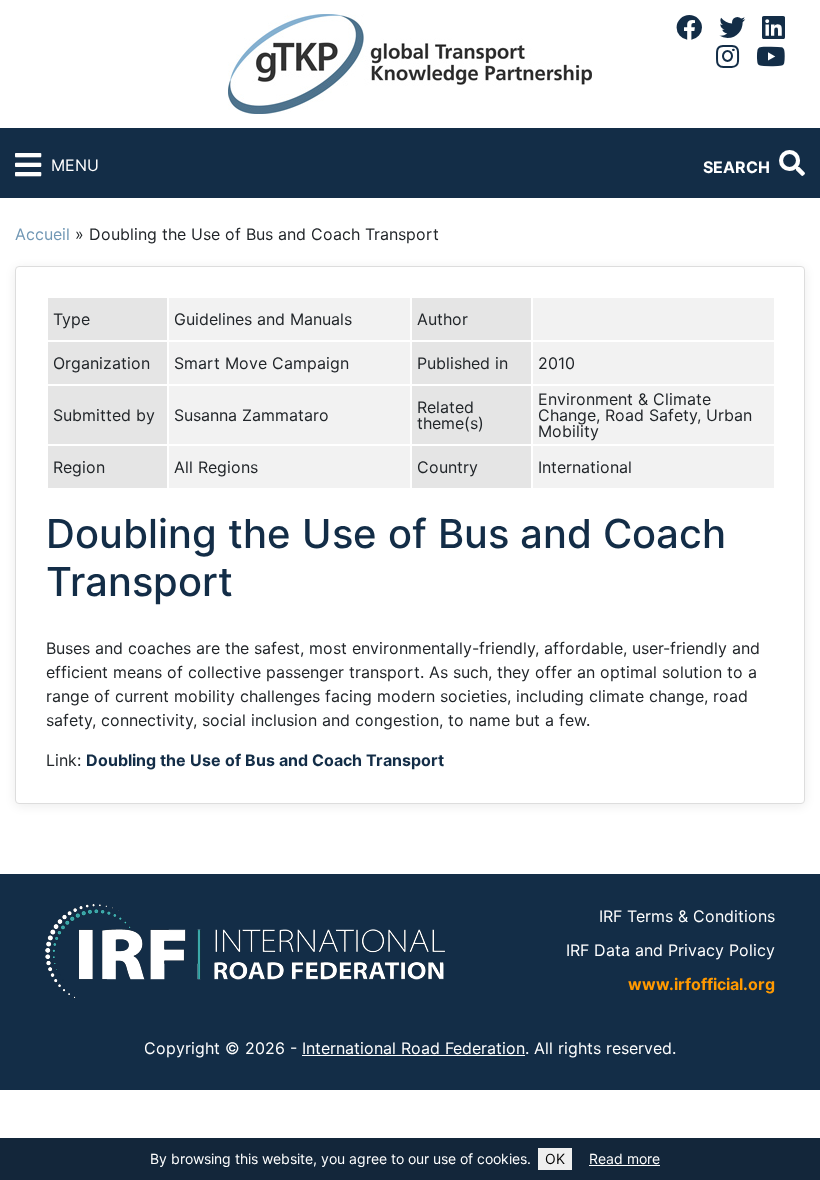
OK (555, 1158)
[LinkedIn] (773, 27)
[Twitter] (732, 27)
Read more (624, 1158)
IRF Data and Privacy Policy (670, 950)
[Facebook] (689, 27)
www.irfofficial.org (701, 984)
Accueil (42, 234)
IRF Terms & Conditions (687, 916)
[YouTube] (770, 56)
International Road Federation (413, 1048)
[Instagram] (727, 56)
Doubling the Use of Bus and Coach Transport (265, 760)
